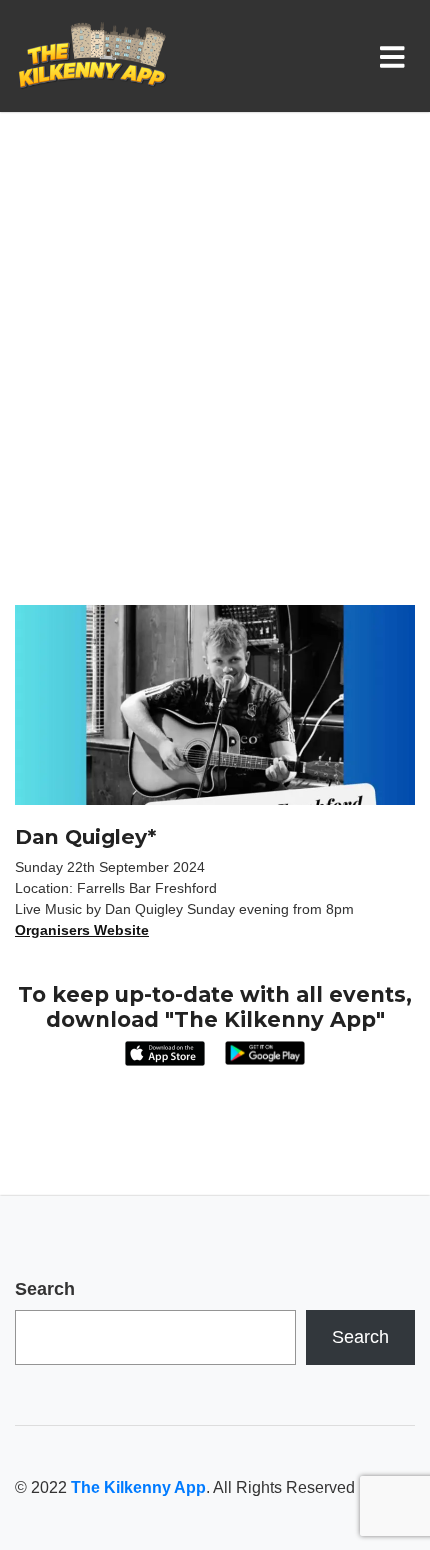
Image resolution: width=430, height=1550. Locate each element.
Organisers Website (82, 930)
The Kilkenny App (138, 1487)
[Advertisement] (215, 380)
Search (45, 1289)
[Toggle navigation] (396, 56)
